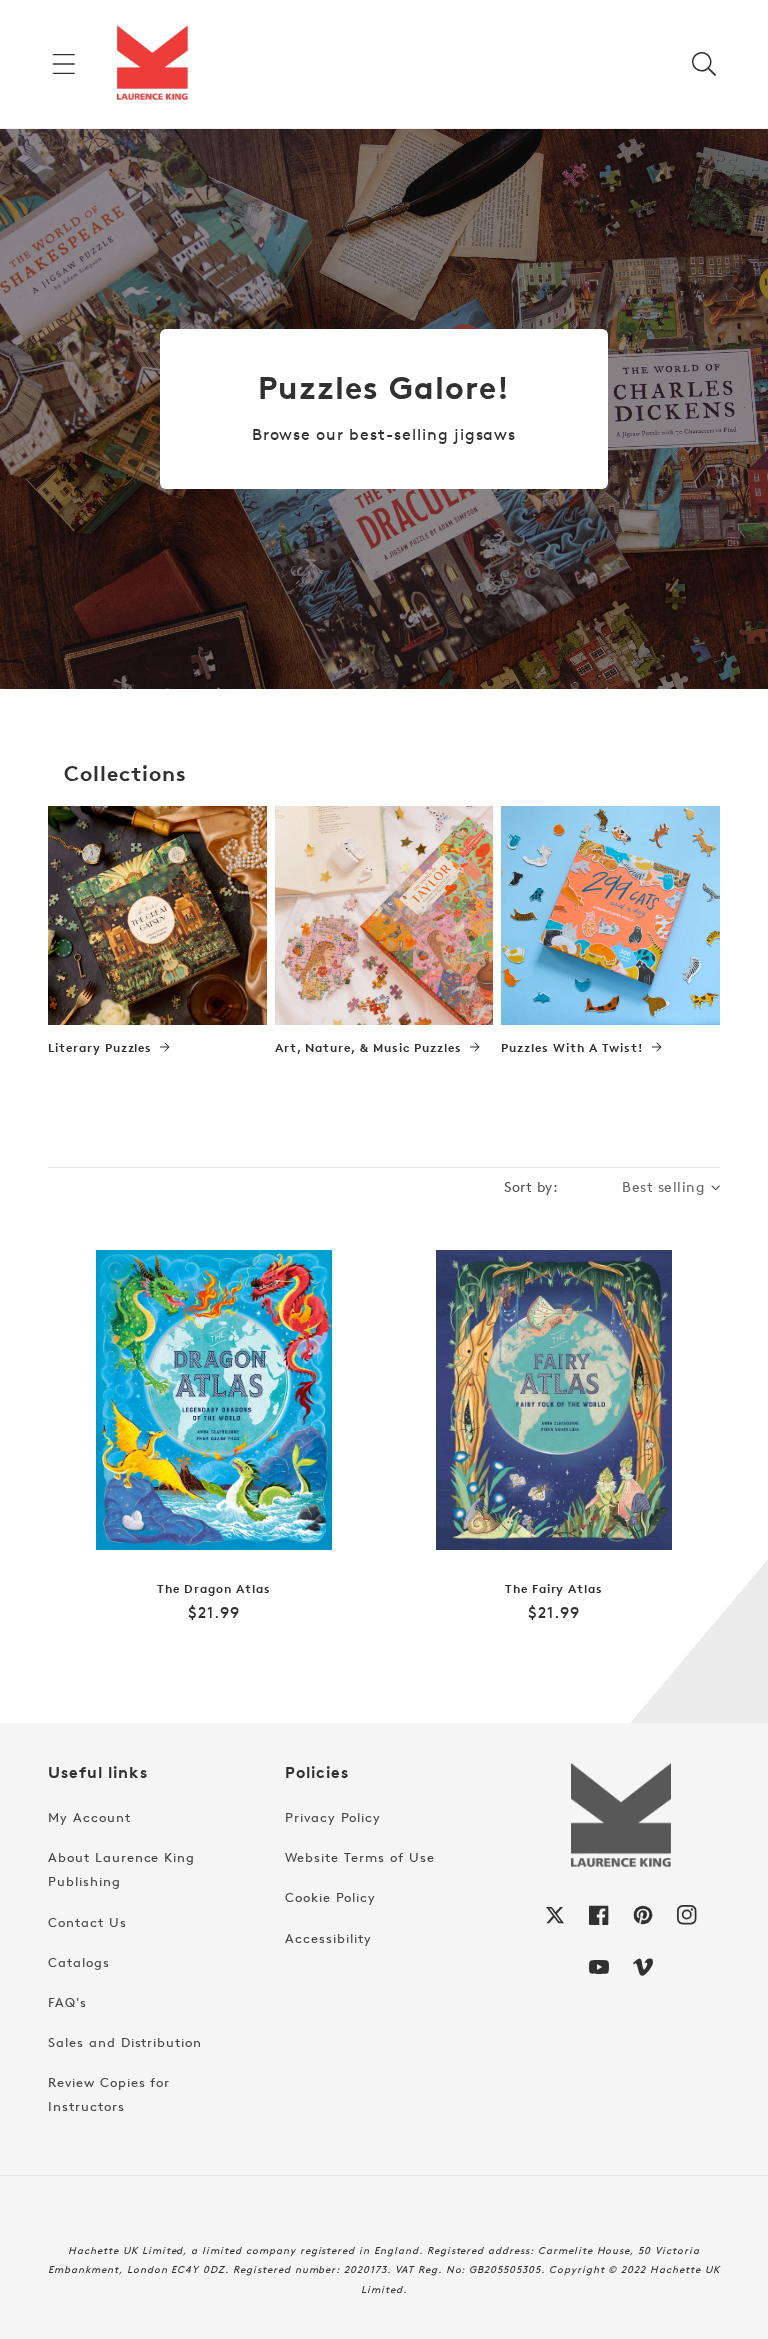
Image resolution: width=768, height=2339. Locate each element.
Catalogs (79, 1962)
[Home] (152, 64)
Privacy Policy (332, 1817)
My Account (89, 1817)
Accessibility (328, 1938)
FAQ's (67, 2002)
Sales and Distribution (125, 2042)
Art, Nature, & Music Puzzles (368, 1048)
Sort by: (531, 1186)
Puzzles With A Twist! (572, 1048)
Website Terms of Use (359, 1857)
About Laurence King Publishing (121, 1869)
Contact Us (87, 1922)
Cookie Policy (330, 1897)
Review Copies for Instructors (109, 2094)
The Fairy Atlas (554, 1589)
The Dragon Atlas (213, 1589)
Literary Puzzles (100, 1048)
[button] (64, 64)
